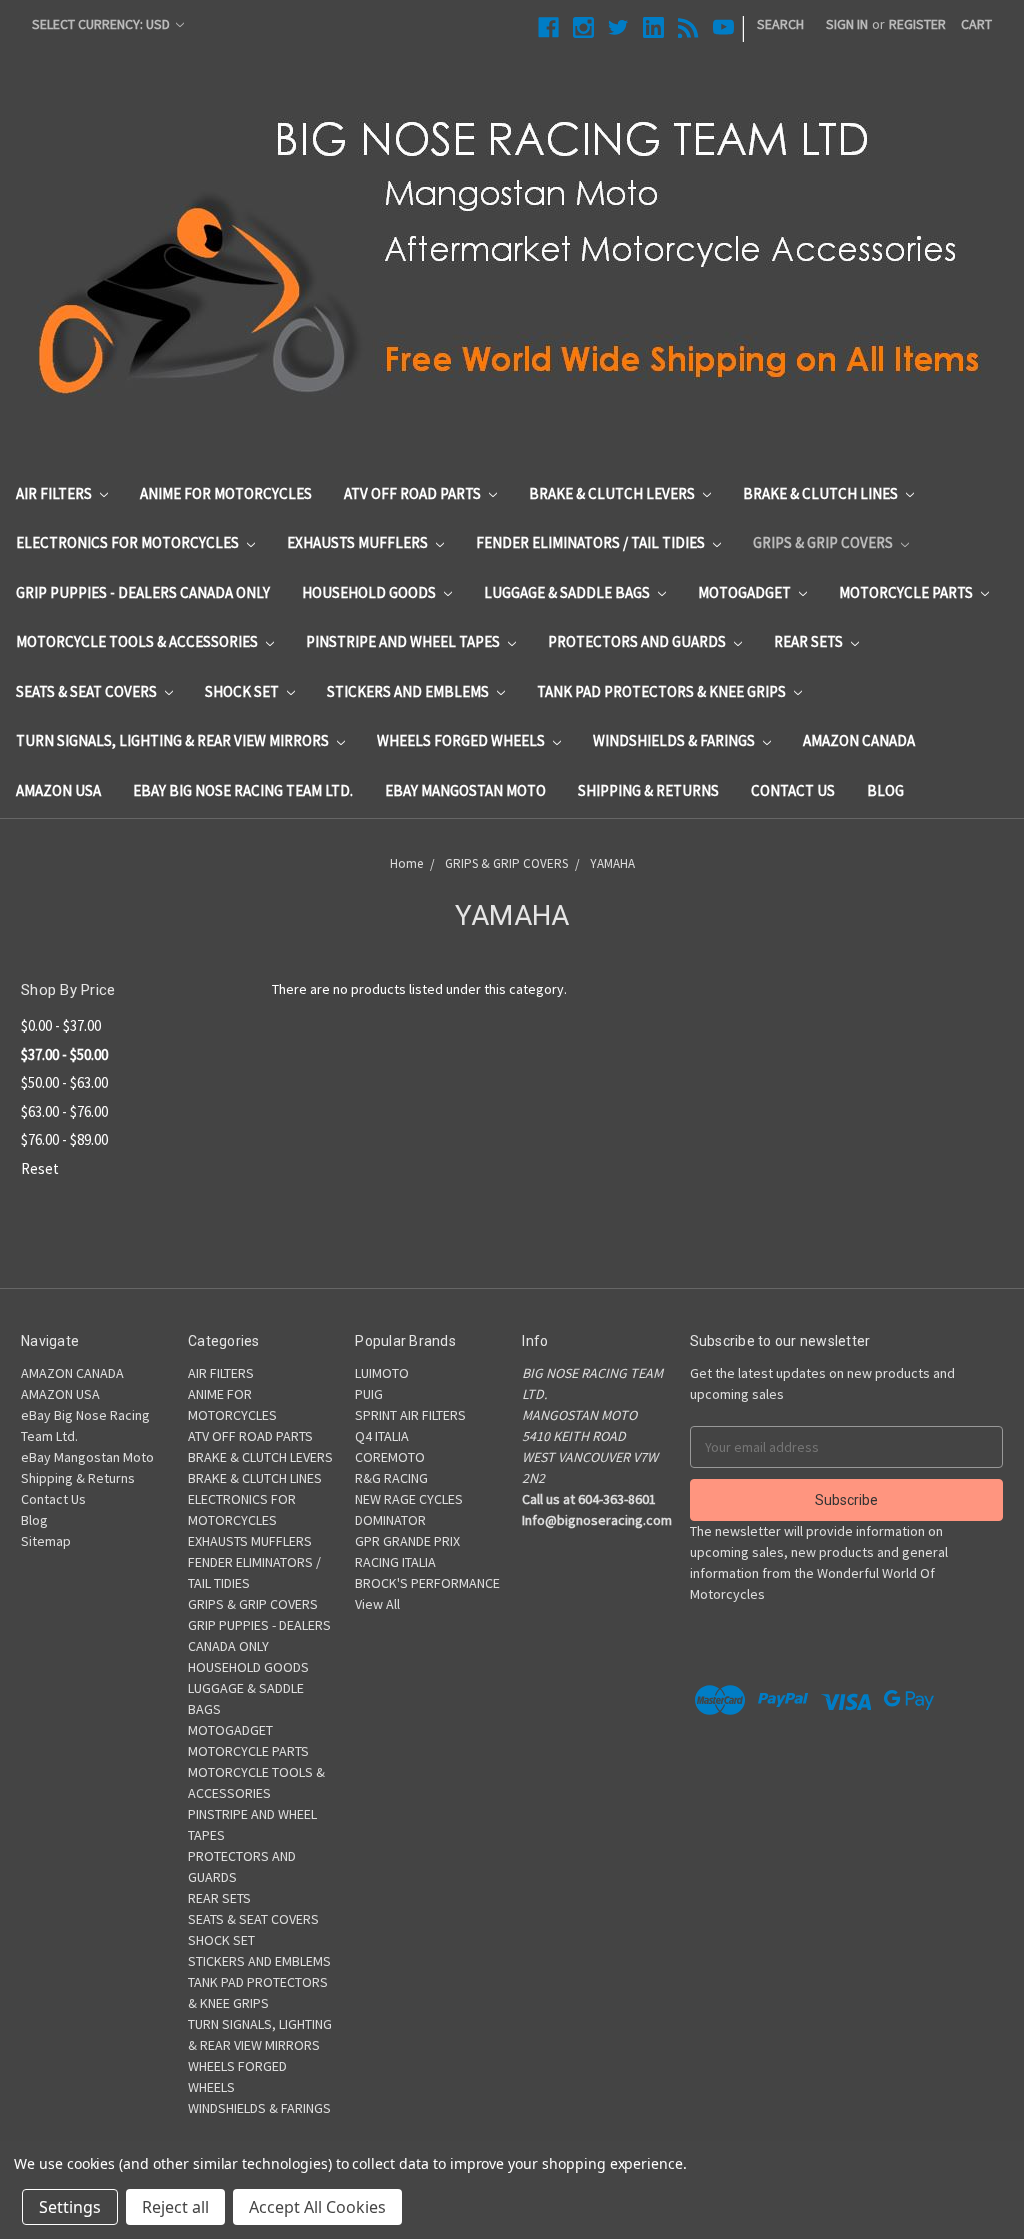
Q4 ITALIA (382, 1436)
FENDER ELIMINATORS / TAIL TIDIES (592, 542)
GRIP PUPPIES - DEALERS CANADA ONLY (143, 592)
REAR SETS (810, 641)
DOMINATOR (390, 1520)
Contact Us (793, 790)
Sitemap (46, 1541)
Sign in (847, 24)
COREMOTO (390, 1457)
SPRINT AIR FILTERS (410, 1415)
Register (917, 24)
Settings (70, 2207)
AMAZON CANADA (859, 740)
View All (377, 1604)
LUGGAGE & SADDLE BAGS (568, 592)
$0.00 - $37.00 (61, 1025)
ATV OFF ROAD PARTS (414, 493)
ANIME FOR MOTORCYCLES (226, 493)
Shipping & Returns (648, 790)
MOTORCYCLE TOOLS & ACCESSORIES (138, 641)
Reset (40, 1168)
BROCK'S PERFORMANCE (427, 1583)
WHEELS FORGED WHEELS (462, 740)
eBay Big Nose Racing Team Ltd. (243, 790)
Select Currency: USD (102, 24)
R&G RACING (391, 1478)
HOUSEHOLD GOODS (370, 592)
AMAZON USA (58, 790)
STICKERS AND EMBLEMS (409, 691)
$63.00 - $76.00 (64, 1111)
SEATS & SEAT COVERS (88, 691)
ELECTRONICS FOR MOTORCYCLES (129, 542)
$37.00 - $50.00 (64, 1054)
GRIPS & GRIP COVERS (824, 542)
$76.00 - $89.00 (64, 1139)
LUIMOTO (382, 1373)
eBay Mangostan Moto (465, 790)
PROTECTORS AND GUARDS (638, 641)
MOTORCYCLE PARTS (907, 592)
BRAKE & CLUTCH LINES (822, 493)
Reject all (175, 2207)
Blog (885, 790)
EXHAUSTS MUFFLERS (359, 542)
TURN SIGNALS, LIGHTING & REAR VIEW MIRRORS (174, 740)
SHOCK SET (243, 691)
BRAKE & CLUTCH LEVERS (613, 493)
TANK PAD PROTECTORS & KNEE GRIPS (663, 691)
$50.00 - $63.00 (64, 1082)
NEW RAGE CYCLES (409, 1499)
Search (780, 24)
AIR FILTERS (55, 493)
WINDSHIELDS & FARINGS (675, 740)
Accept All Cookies (317, 2207)
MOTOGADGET (746, 592)
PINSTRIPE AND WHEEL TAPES (404, 641)
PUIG (369, 1394)
